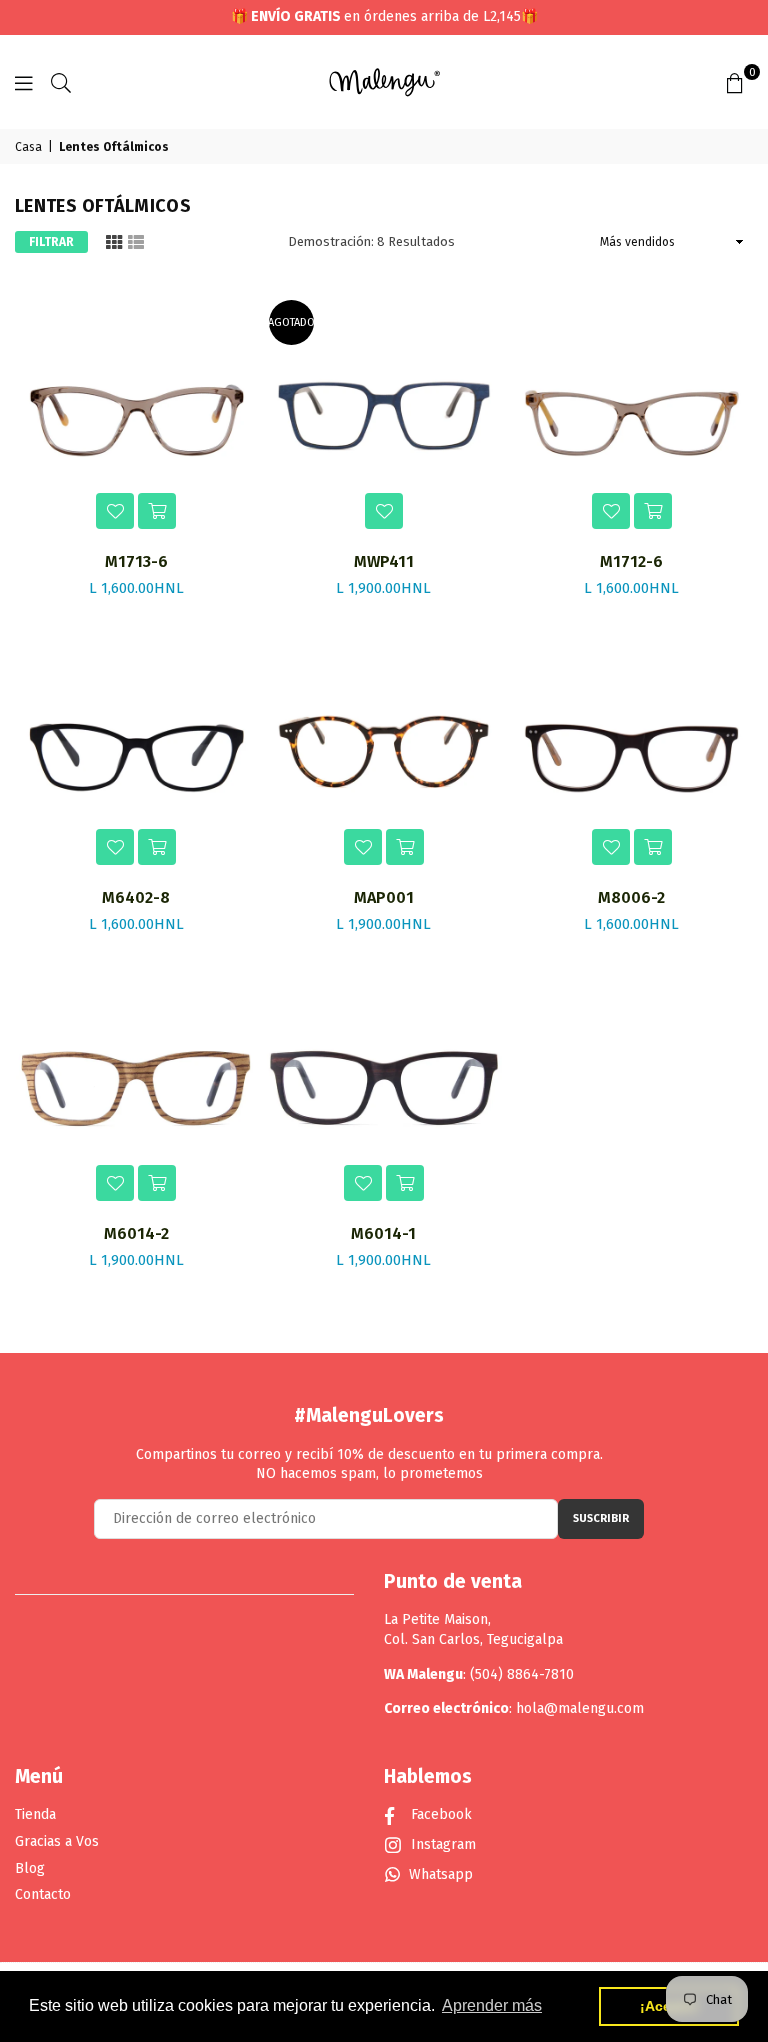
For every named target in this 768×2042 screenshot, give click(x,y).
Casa (28, 147)
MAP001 (384, 897)
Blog (30, 1868)
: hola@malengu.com (576, 1708)
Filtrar (51, 242)
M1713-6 (136, 561)
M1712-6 (631, 561)
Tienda (35, 1814)
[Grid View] (114, 240)
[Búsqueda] (61, 82)
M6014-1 (383, 1233)
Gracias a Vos (57, 1841)
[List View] (136, 240)
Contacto (43, 1894)
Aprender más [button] (492, 2005)
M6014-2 (136, 1233)
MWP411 (384, 561)
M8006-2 (631, 897)
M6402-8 (136, 897)
